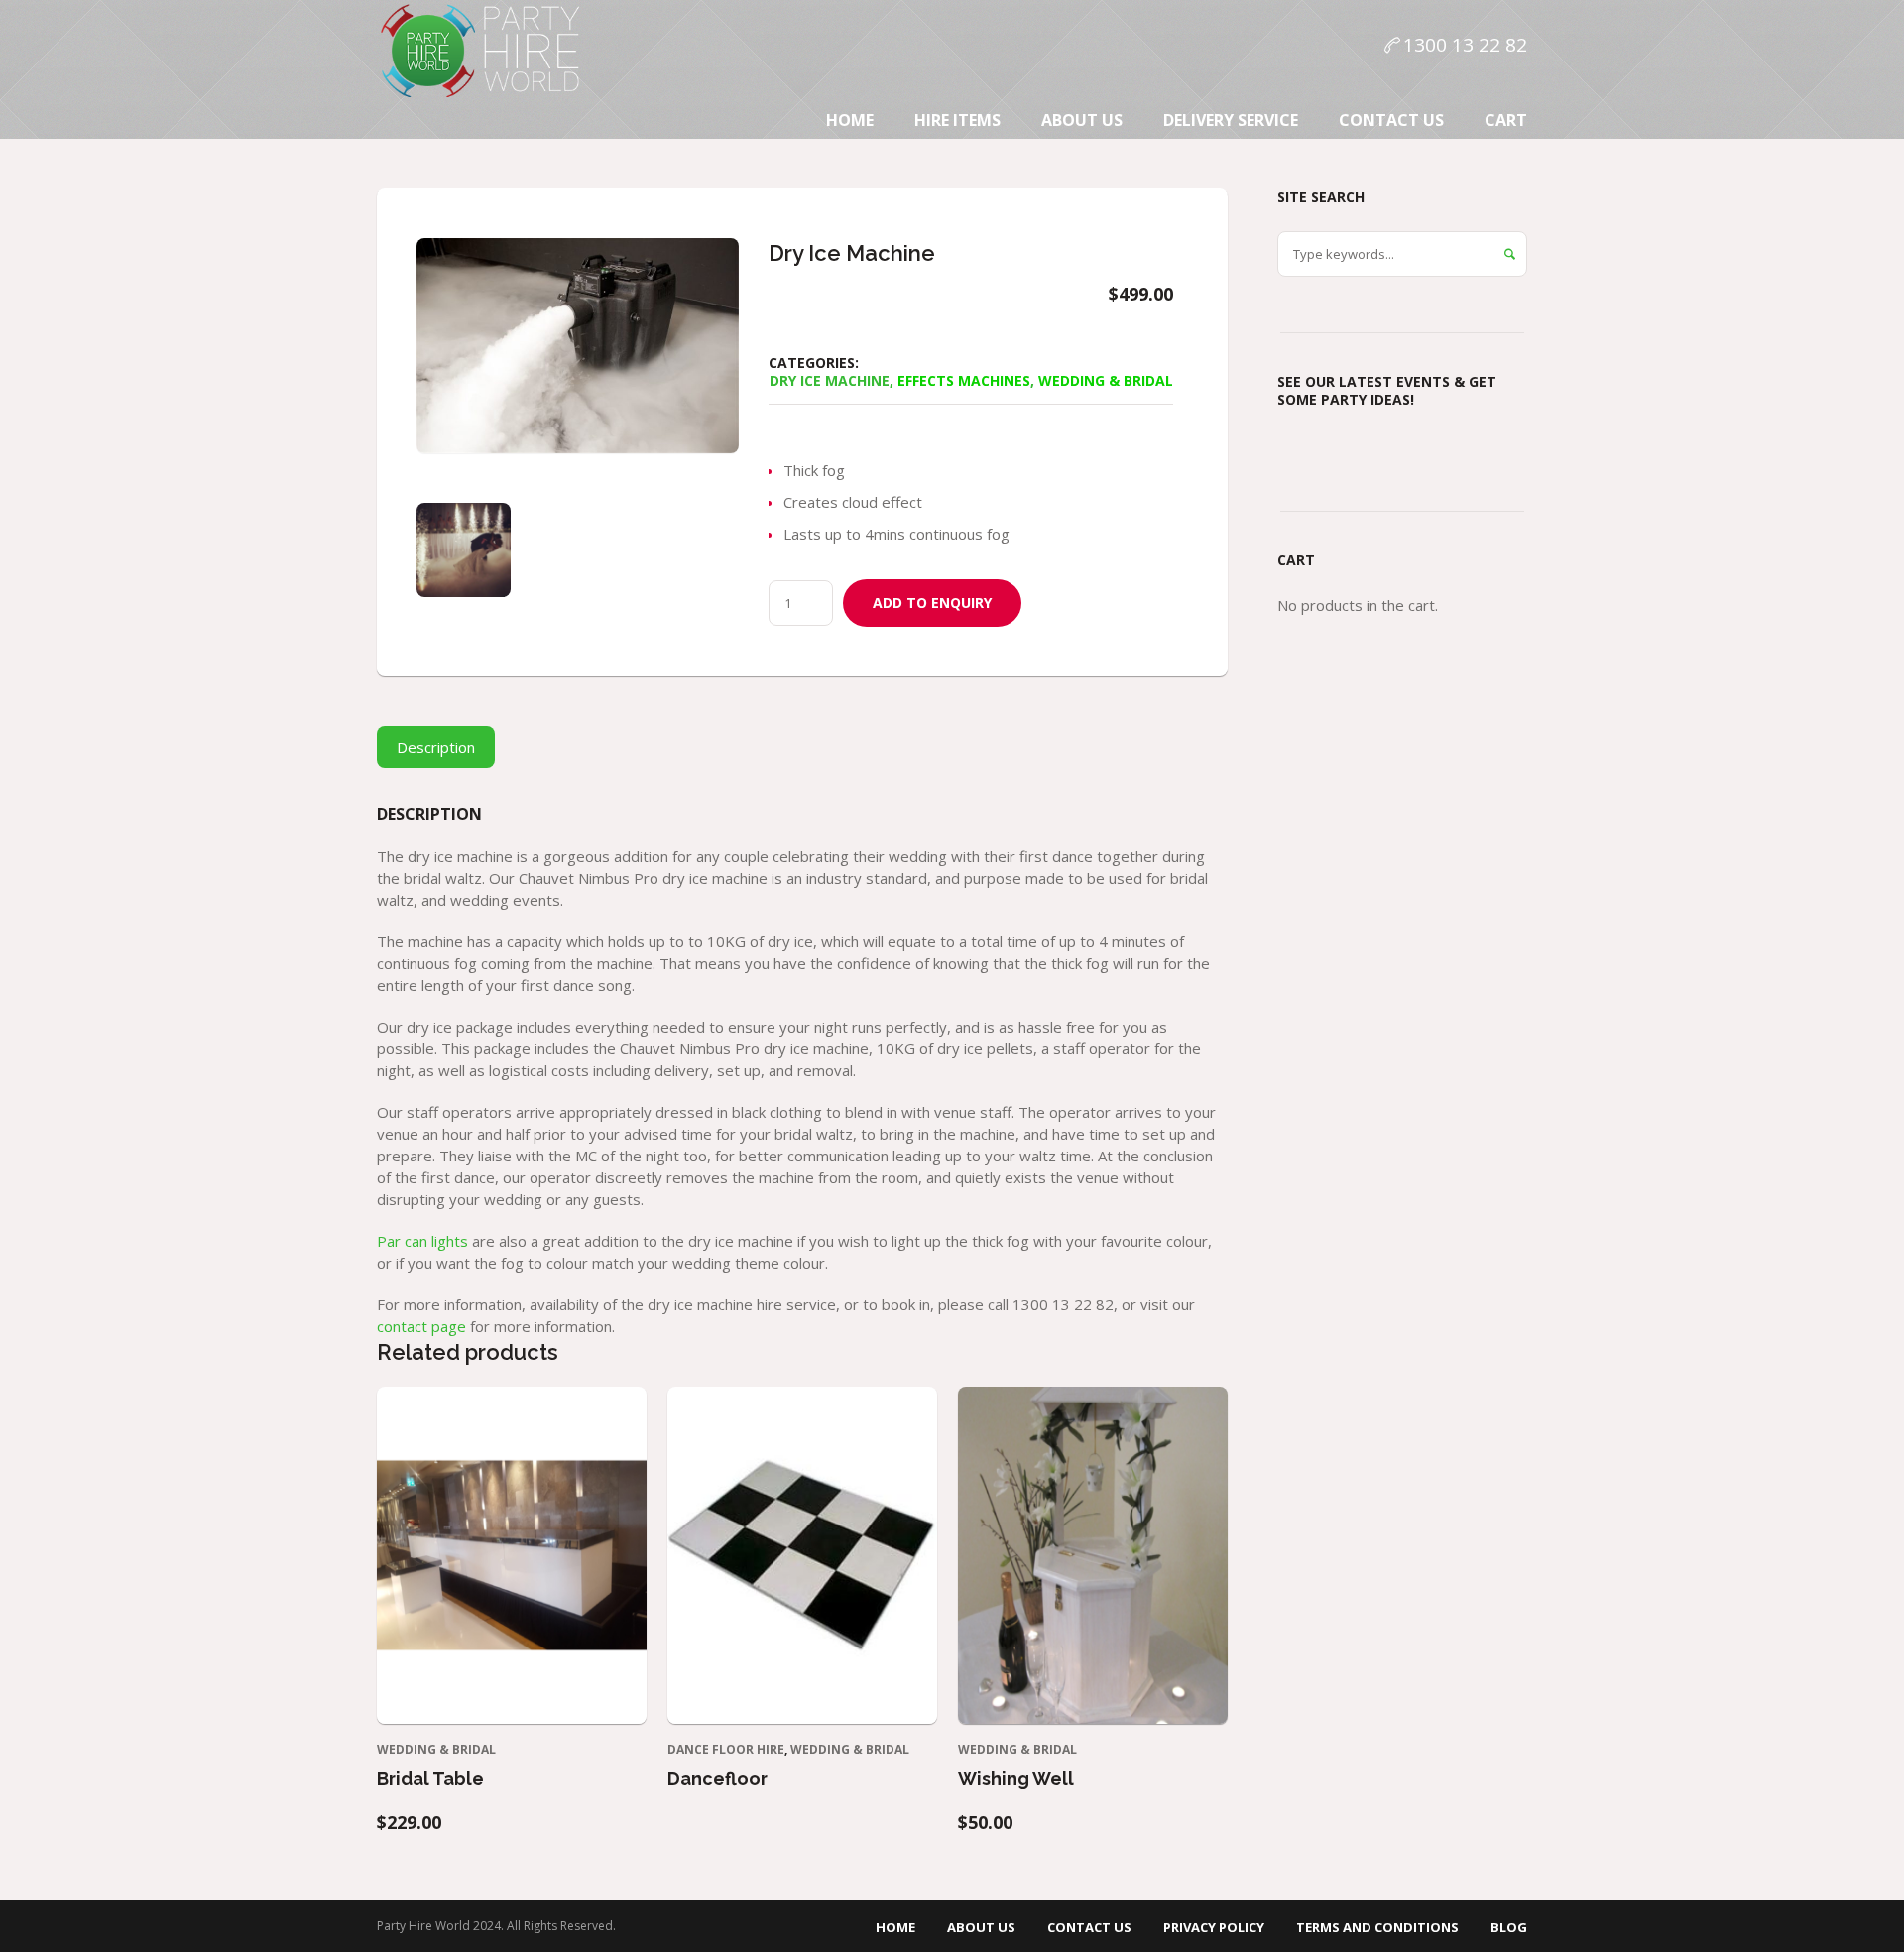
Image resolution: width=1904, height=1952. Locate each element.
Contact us (1089, 1927)
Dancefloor (717, 1779)
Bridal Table (430, 1779)
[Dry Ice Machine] (578, 346)
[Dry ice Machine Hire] (464, 550)
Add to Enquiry (932, 603)
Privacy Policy (1214, 1927)
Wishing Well (1016, 1779)
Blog (1509, 1927)
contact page (421, 1326)
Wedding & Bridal (1106, 380)
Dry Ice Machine (830, 380)
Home (895, 1927)
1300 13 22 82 (1465, 45)
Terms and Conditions (1377, 1927)
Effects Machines (964, 380)
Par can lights (422, 1241)
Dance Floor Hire (726, 1749)
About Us (981, 1927)
